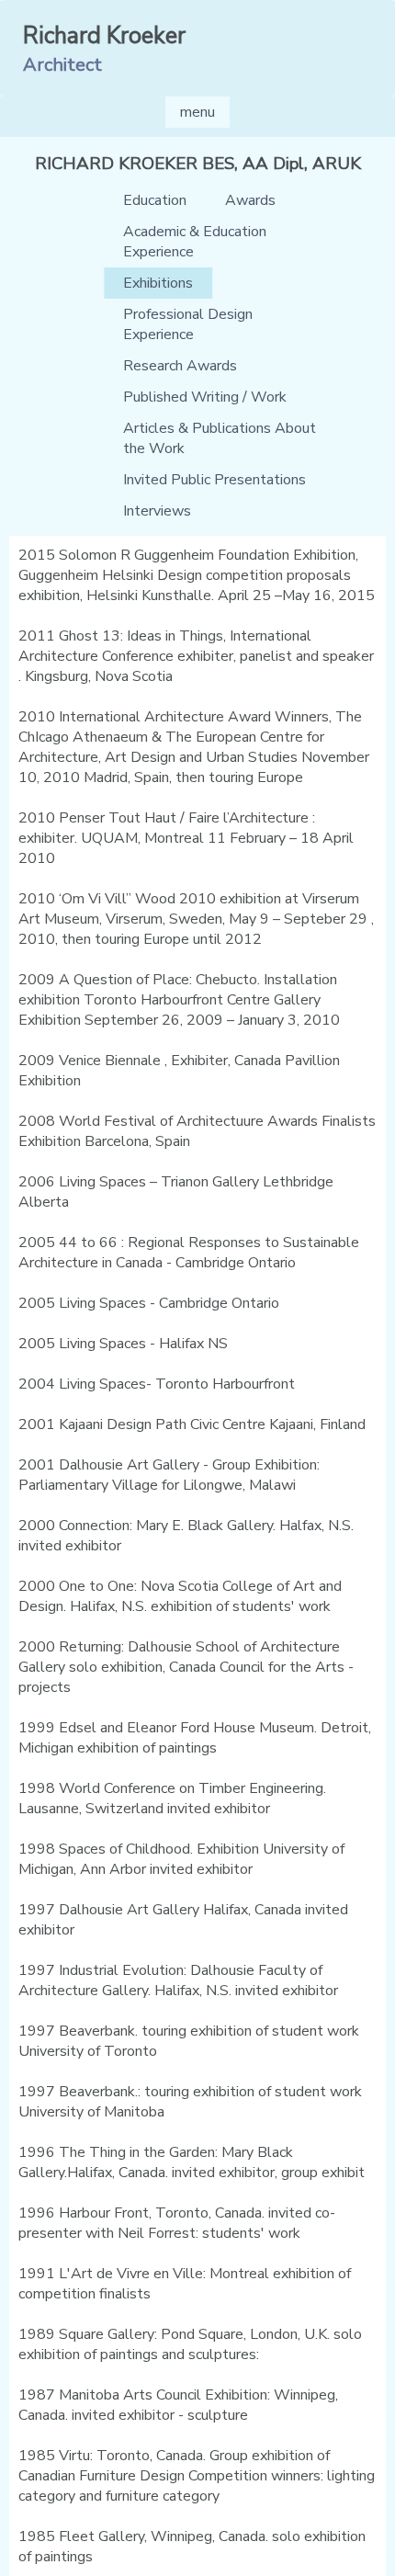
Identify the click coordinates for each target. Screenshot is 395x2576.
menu (197, 112)
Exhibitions (158, 283)
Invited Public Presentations (214, 480)
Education (155, 200)
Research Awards (180, 366)
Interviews (157, 511)
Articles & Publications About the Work (220, 438)
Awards (250, 200)
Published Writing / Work (205, 397)
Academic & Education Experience (195, 242)
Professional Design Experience (188, 324)
